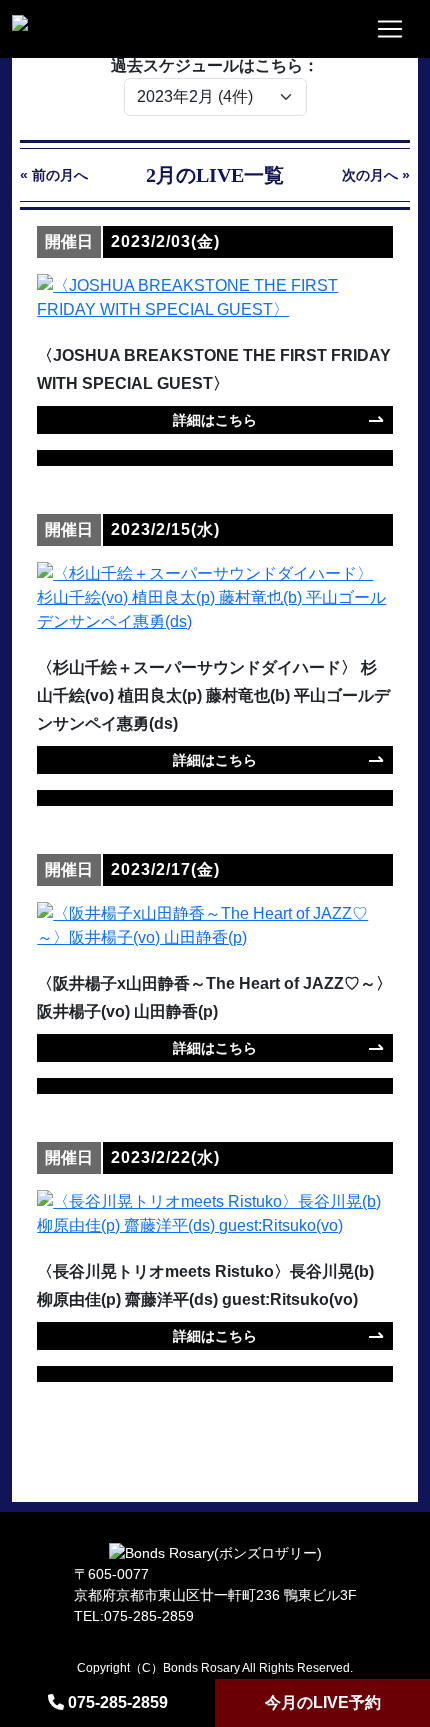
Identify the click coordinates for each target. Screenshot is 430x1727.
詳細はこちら (215, 420)
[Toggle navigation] (390, 29)
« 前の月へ (54, 175)
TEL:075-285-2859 (134, 1616)
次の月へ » (376, 175)
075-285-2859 (118, 1702)
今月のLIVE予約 (323, 1702)
